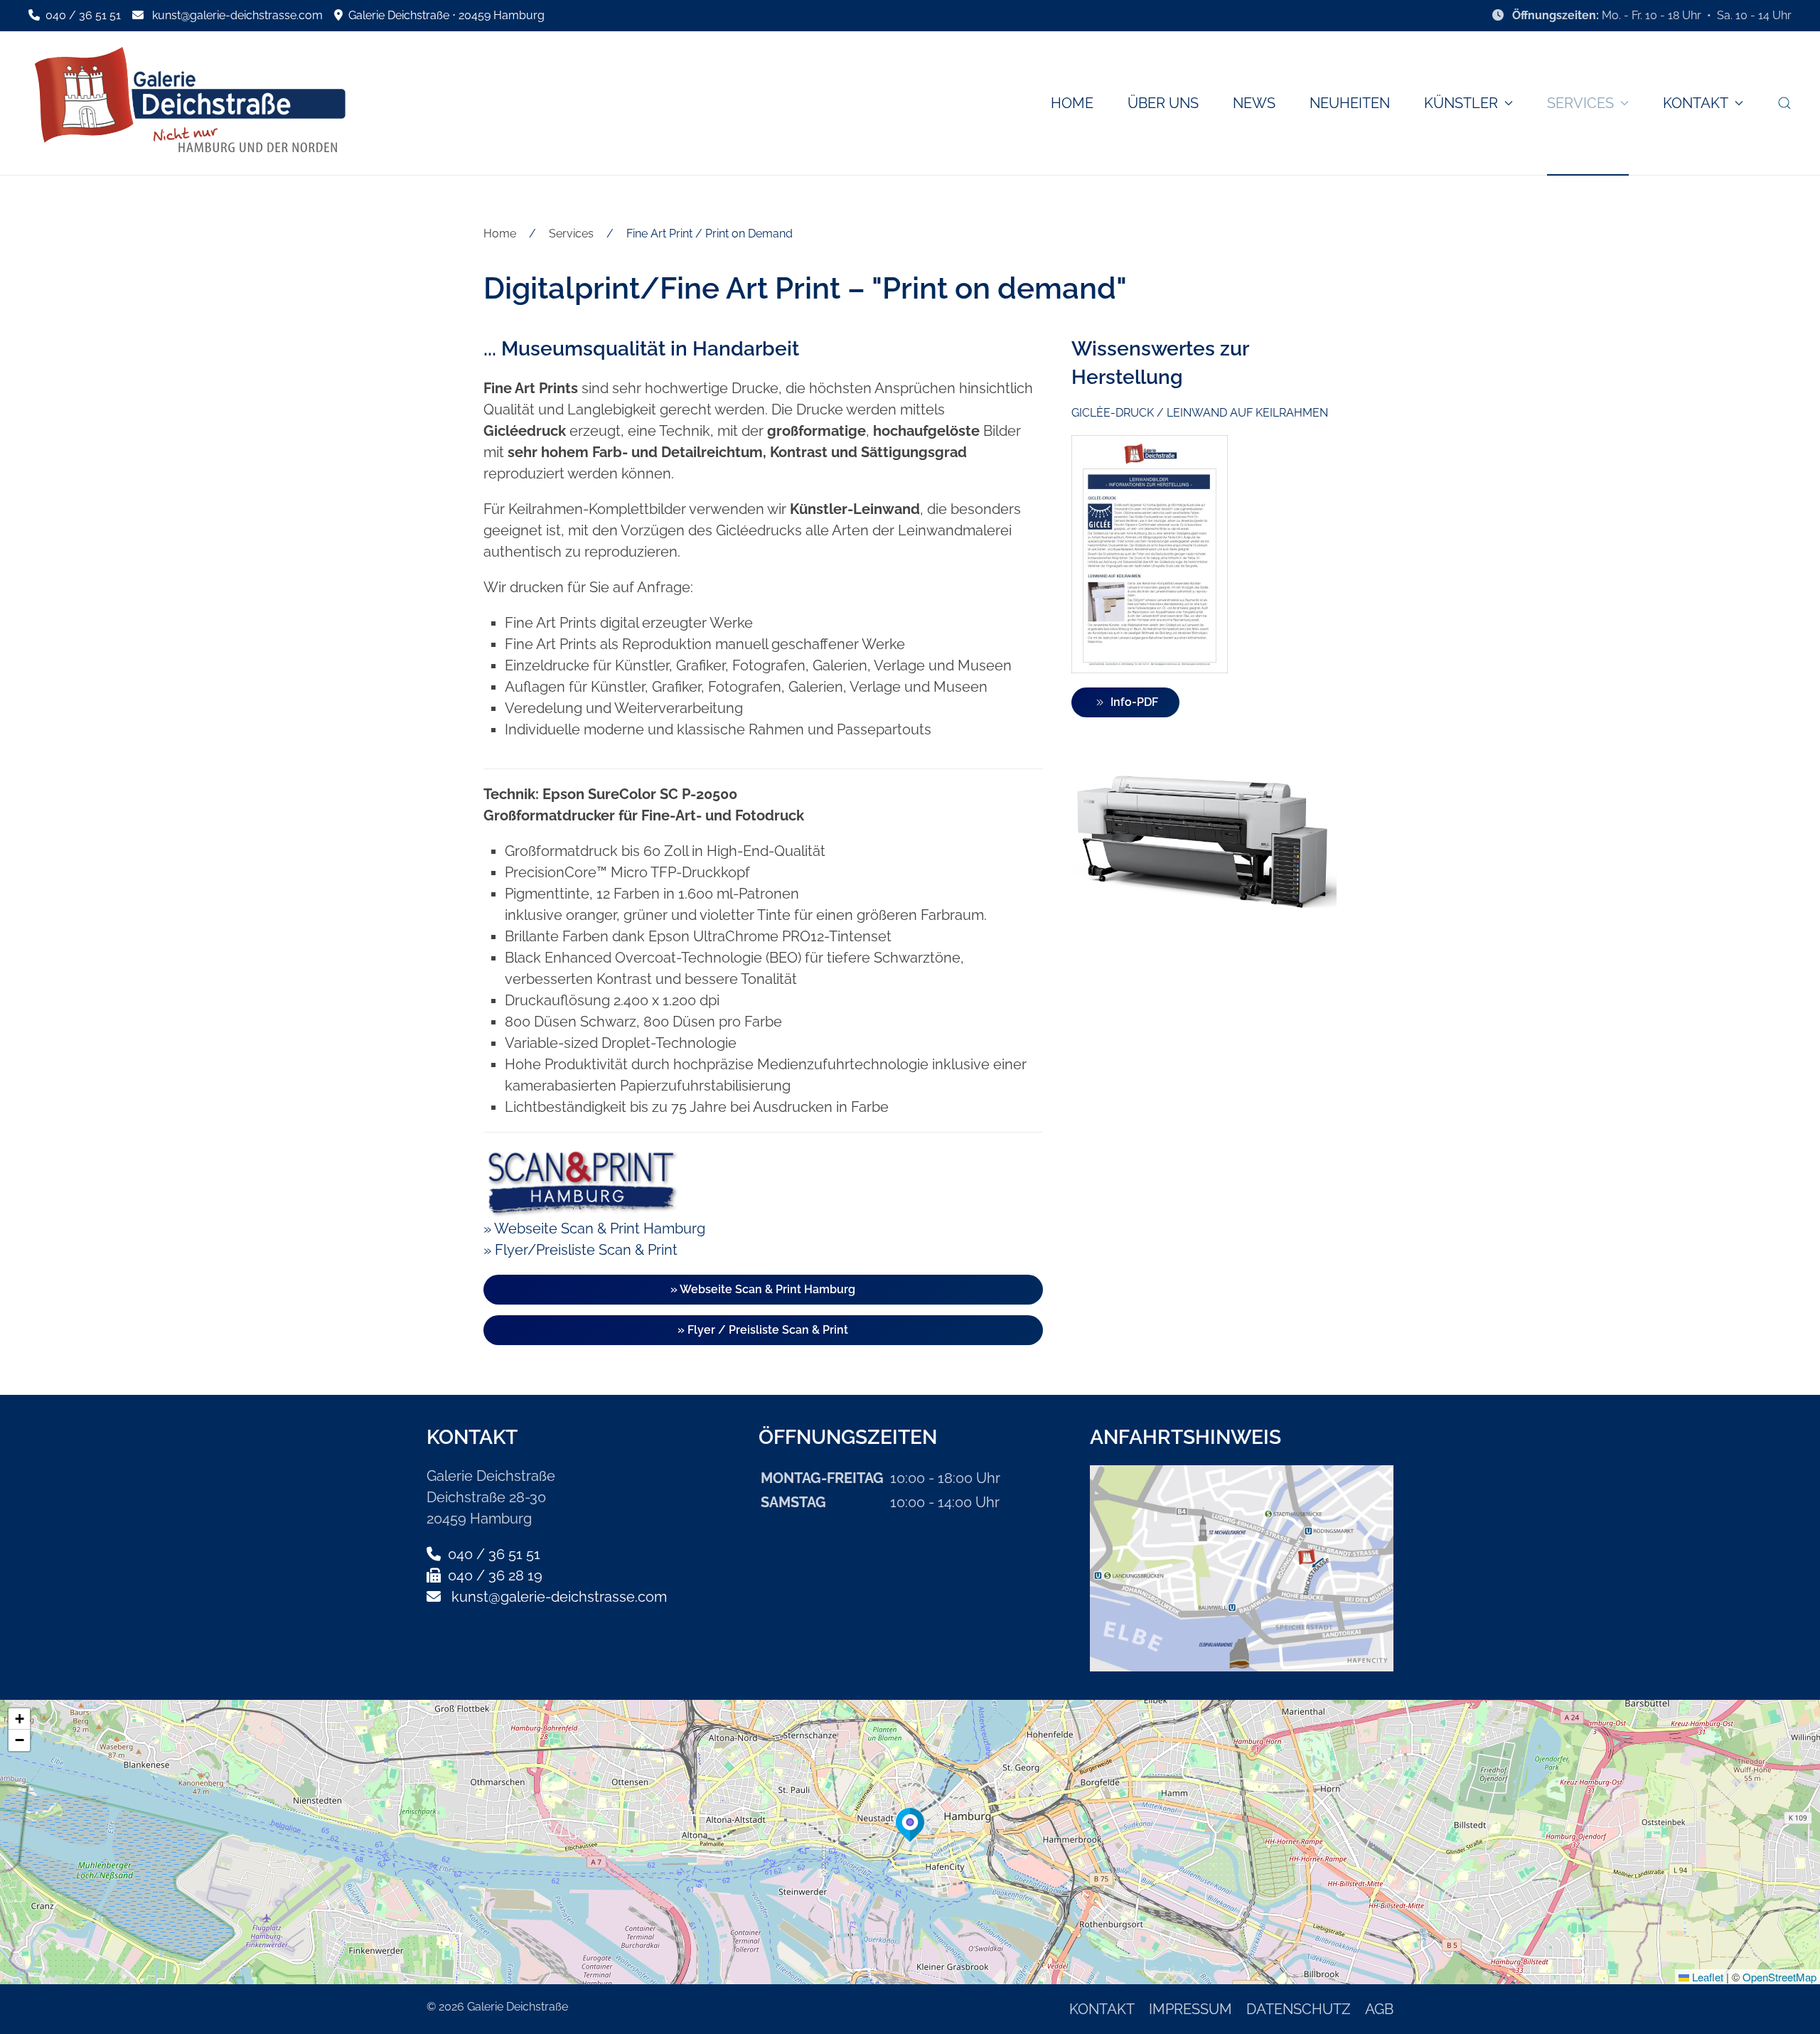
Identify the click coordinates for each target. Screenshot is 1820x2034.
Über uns (1163, 103)
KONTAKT (1102, 2009)
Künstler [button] (1461, 103)
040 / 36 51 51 (82, 15)
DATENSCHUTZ (1299, 2009)
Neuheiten (1350, 103)
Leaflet (1706, 1977)
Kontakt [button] (1696, 103)
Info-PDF (1134, 702)
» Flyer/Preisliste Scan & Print (580, 1250)
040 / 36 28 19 (493, 1575)
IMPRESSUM (1190, 2009)
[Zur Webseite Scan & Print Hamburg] (581, 1181)
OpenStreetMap (1779, 1977)
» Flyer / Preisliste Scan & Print (763, 1330)
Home (1072, 103)
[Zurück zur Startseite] (188, 103)
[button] (1784, 103)
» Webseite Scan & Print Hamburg (594, 1229)
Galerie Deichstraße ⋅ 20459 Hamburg (444, 15)
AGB (1379, 2009)
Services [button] (1580, 103)
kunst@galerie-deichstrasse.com (237, 15)
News (1254, 103)
